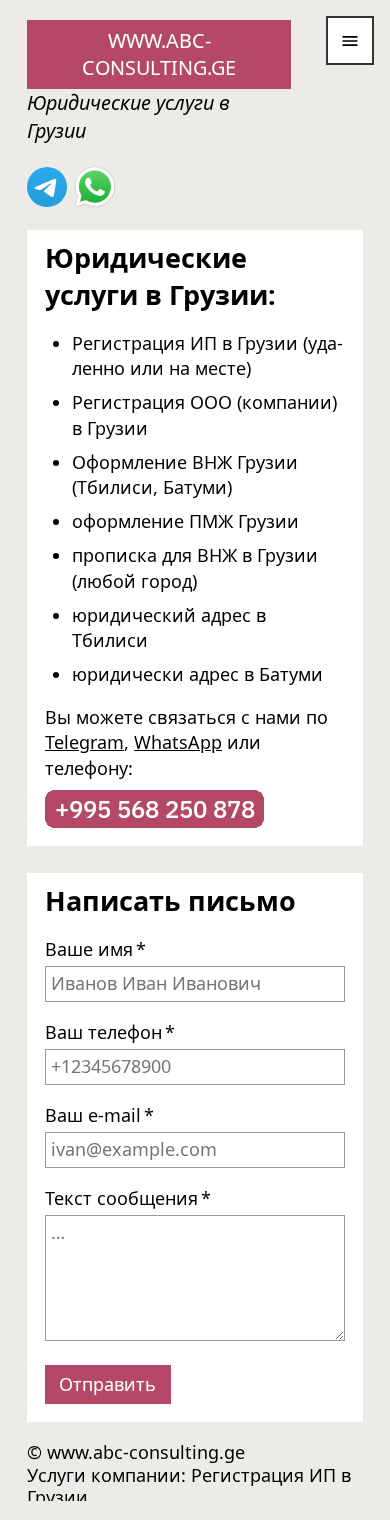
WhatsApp (178, 743)
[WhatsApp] (95, 185)
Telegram (84, 743)
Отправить (107, 1384)
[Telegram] (47, 185)
